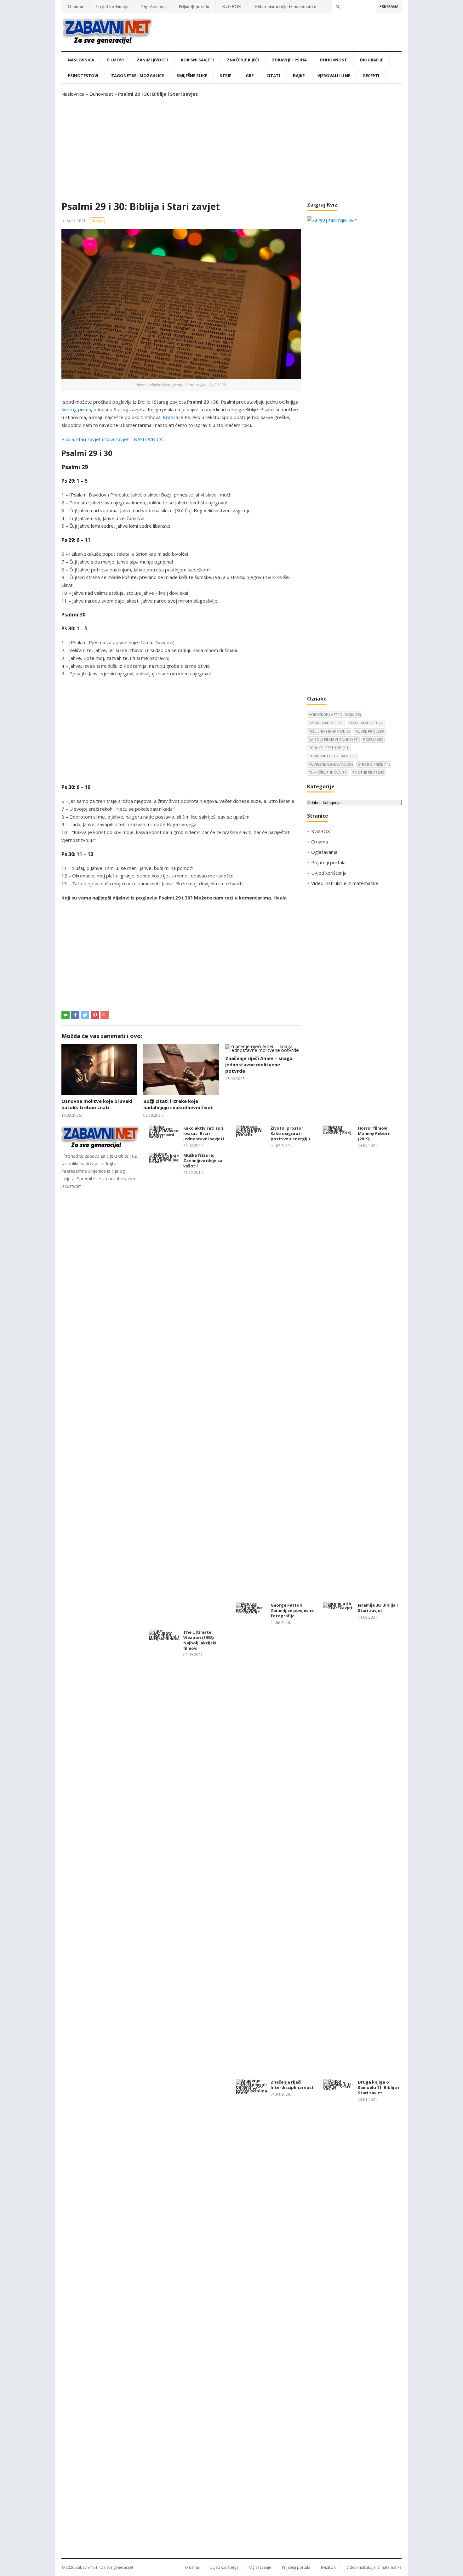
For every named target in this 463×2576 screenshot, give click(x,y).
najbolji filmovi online (333, 739)
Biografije (372, 60)
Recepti (371, 76)
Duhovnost (333, 60)
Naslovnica (81, 60)
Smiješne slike (192, 76)
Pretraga (389, 6)
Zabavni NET (86, 2567)
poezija (373, 739)
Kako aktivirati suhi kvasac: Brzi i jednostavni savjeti (204, 1133)
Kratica (170, 417)
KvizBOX (232, 6)
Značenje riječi (243, 60)
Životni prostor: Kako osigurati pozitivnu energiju (290, 1133)
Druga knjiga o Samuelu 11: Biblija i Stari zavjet (378, 2087)
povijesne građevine (331, 764)
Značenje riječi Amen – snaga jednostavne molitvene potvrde (259, 1065)
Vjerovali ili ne (334, 76)
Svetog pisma (76, 409)
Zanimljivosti (152, 60)
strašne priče (374, 764)
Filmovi (115, 60)
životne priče (368, 772)
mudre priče (369, 731)
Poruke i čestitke (329, 748)
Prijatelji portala (194, 6)
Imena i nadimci (326, 723)
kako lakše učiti (366, 723)
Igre (249, 76)
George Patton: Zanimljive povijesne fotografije (292, 1610)
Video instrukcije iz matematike (285, 6)
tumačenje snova (328, 772)
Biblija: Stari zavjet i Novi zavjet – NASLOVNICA (112, 439)
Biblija (97, 221)
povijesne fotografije (332, 756)
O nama (75, 6)
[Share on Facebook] (75, 1015)
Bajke (299, 76)
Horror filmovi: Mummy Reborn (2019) (374, 1133)
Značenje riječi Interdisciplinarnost (292, 2085)
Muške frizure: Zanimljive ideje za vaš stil (203, 1160)
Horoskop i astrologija (335, 715)
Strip (226, 76)
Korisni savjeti (197, 60)
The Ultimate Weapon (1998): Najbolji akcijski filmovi (200, 1640)
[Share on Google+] (105, 1015)
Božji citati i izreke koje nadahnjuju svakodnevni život (178, 1104)
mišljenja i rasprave (329, 731)
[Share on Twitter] (85, 1015)
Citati (273, 76)
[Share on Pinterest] (95, 1015)
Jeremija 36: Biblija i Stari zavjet (378, 1608)
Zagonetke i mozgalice (137, 76)
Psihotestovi (83, 76)
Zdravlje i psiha (289, 60)
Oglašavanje (154, 6)
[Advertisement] (231, 149)
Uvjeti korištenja (112, 6)
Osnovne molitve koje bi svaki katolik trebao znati (97, 1104)
